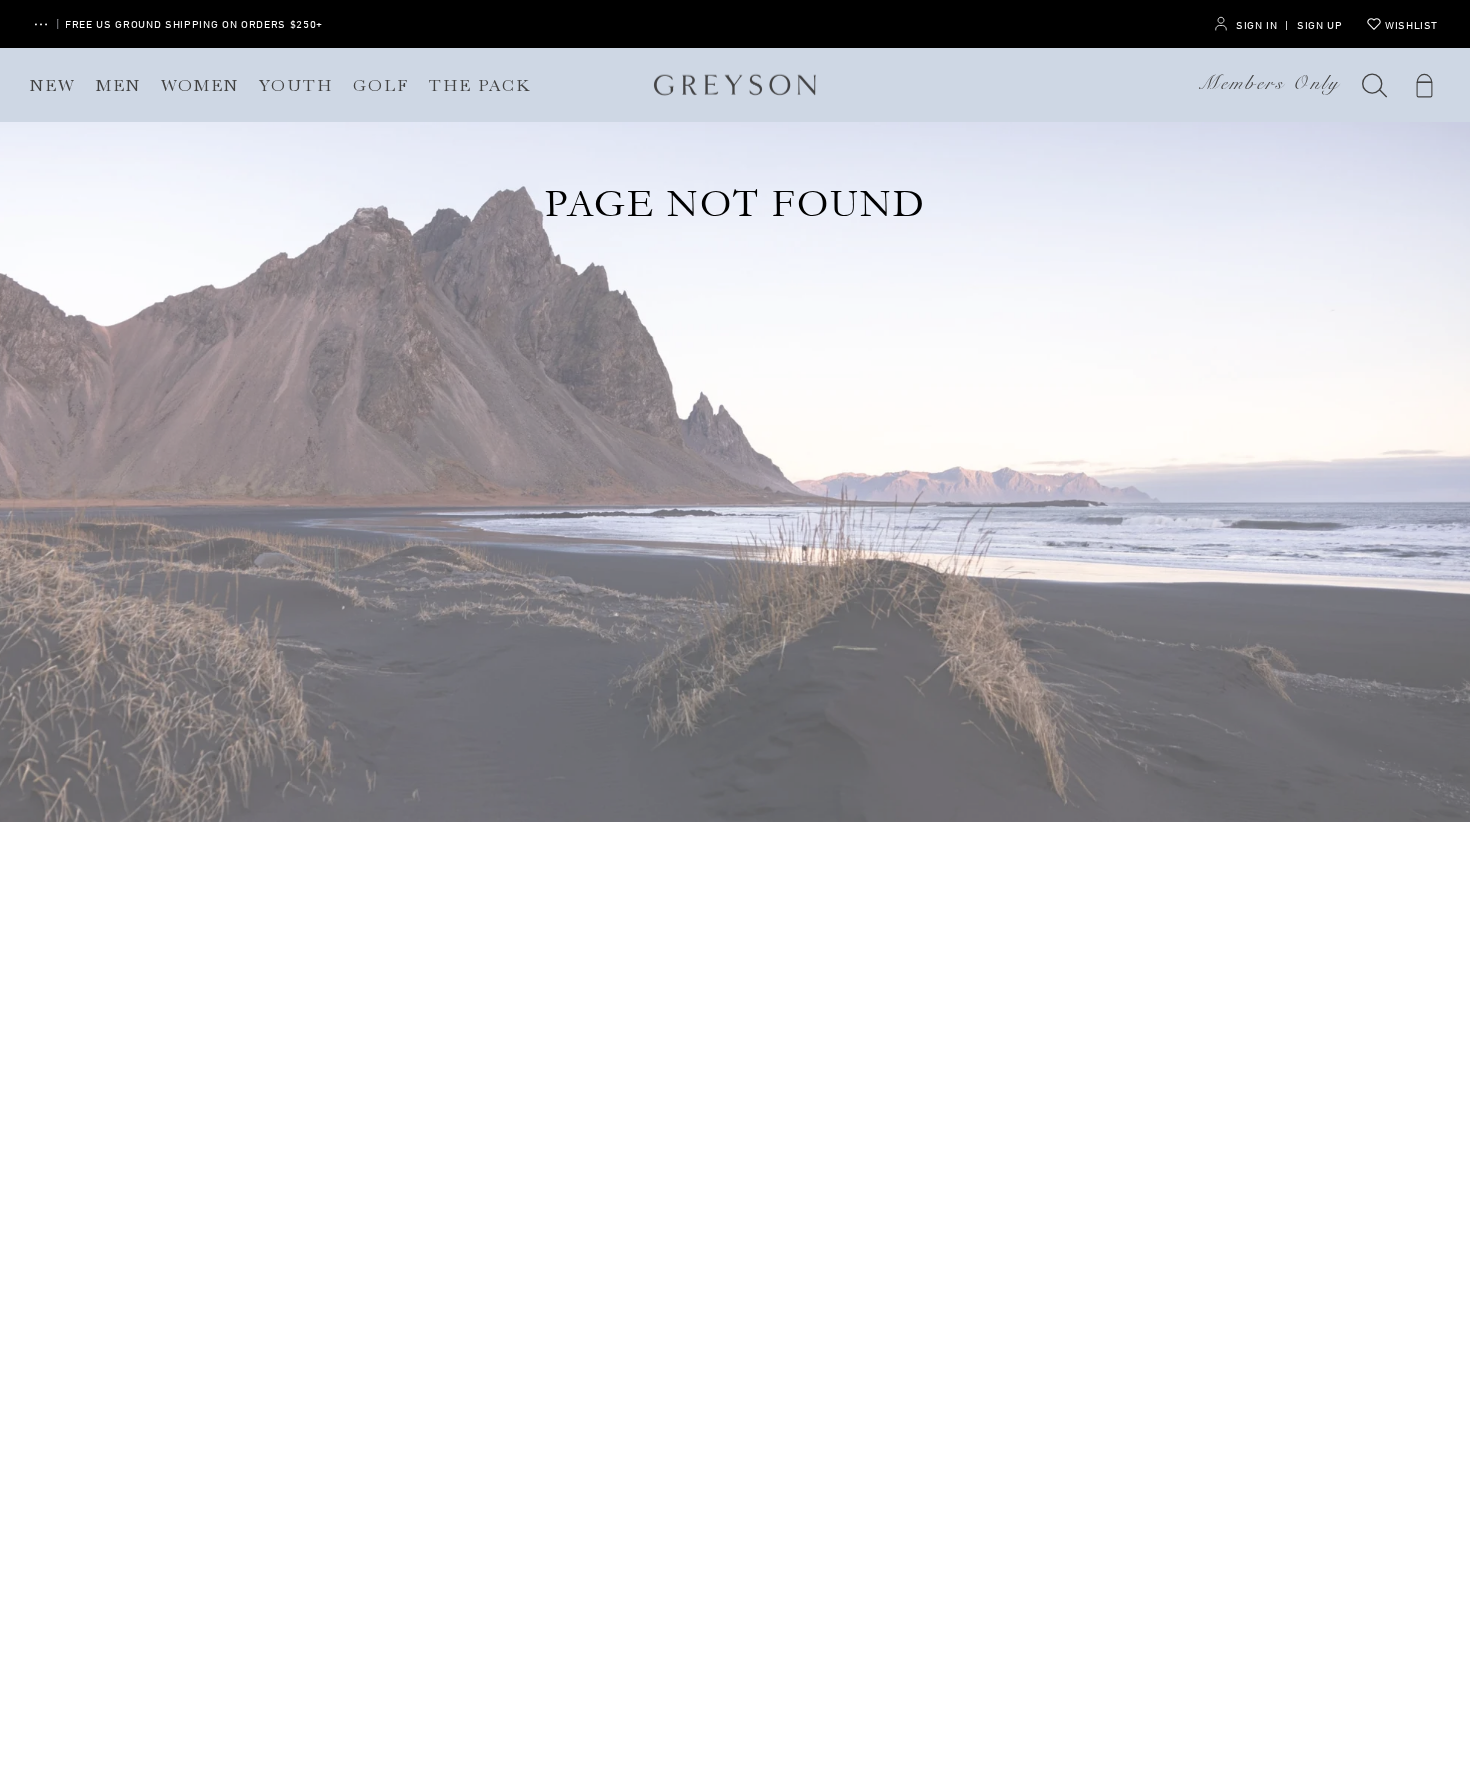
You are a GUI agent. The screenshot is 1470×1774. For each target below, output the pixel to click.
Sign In (1256, 24)
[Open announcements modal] (41, 24)
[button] (1375, 85)
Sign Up (1319, 24)
